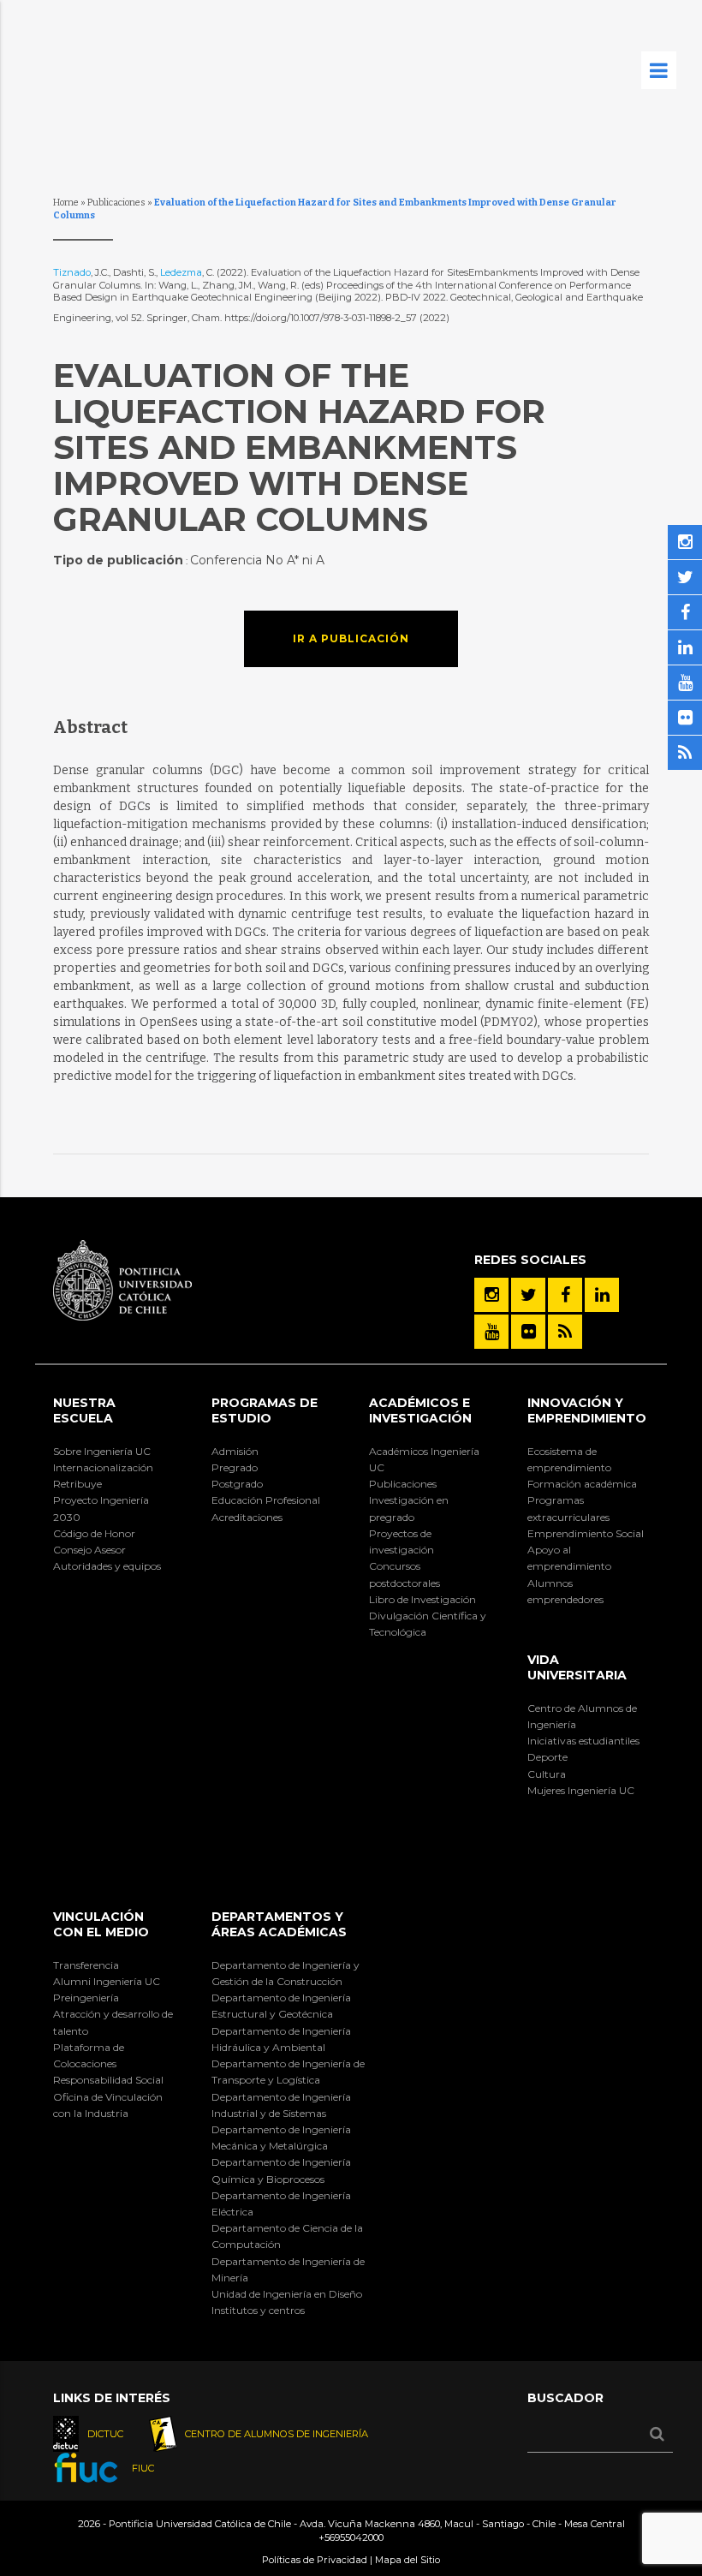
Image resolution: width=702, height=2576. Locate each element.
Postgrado (237, 1484)
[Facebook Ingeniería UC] (565, 1295)
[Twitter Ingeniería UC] (528, 1295)
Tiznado (72, 272)
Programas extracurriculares (568, 1508)
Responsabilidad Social (108, 2080)
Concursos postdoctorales (405, 1574)
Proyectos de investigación (402, 1541)
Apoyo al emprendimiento (569, 1558)
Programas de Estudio (265, 1410)
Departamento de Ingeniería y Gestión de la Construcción (286, 1973)
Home (66, 203)
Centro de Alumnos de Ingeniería (582, 1716)
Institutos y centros (258, 2310)
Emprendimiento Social (586, 1533)
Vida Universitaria (577, 1667)
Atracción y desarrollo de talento (113, 2022)
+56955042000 (351, 2537)
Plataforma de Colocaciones (89, 2055)
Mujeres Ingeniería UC (581, 1790)
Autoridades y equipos (107, 1566)
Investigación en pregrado (409, 1508)
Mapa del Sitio (408, 2560)
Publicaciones (116, 203)
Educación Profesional (266, 1500)
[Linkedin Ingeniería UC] (602, 1295)
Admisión (235, 1451)
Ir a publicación (351, 638)
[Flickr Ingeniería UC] (528, 1332)
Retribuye (77, 1484)
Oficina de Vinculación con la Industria (108, 2105)
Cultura (547, 1774)
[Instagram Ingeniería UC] (491, 1295)
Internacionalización (103, 1467)
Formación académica (582, 1484)
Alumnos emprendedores (565, 1591)
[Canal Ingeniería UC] (491, 1332)
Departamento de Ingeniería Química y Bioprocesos (281, 2170)
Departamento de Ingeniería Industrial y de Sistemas (281, 2105)
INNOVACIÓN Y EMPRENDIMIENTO (587, 1410)
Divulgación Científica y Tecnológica (428, 1624)
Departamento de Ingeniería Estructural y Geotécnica (281, 2006)
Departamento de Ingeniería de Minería (288, 2269)
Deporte (547, 1757)
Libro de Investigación (422, 1599)
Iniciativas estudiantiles (583, 1741)
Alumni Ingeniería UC (107, 1981)
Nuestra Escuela (84, 1410)
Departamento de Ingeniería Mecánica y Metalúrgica (281, 2138)
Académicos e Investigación (420, 1410)
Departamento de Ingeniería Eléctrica (281, 2203)
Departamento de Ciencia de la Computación (287, 2236)
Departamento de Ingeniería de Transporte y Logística (288, 2072)
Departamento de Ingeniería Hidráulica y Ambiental (281, 2039)
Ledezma (181, 272)
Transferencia (86, 1965)
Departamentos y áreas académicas (279, 1924)
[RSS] (565, 1332)
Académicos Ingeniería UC (424, 1459)
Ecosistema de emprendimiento (569, 1459)
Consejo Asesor (89, 1550)
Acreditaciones (247, 1517)
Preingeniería (86, 1998)
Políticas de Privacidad (315, 2560)
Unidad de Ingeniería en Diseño (287, 2294)
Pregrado (235, 1467)
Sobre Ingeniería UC (102, 1451)
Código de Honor (94, 1533)
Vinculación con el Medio (101, 1924)
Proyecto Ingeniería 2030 (101, 1508)
